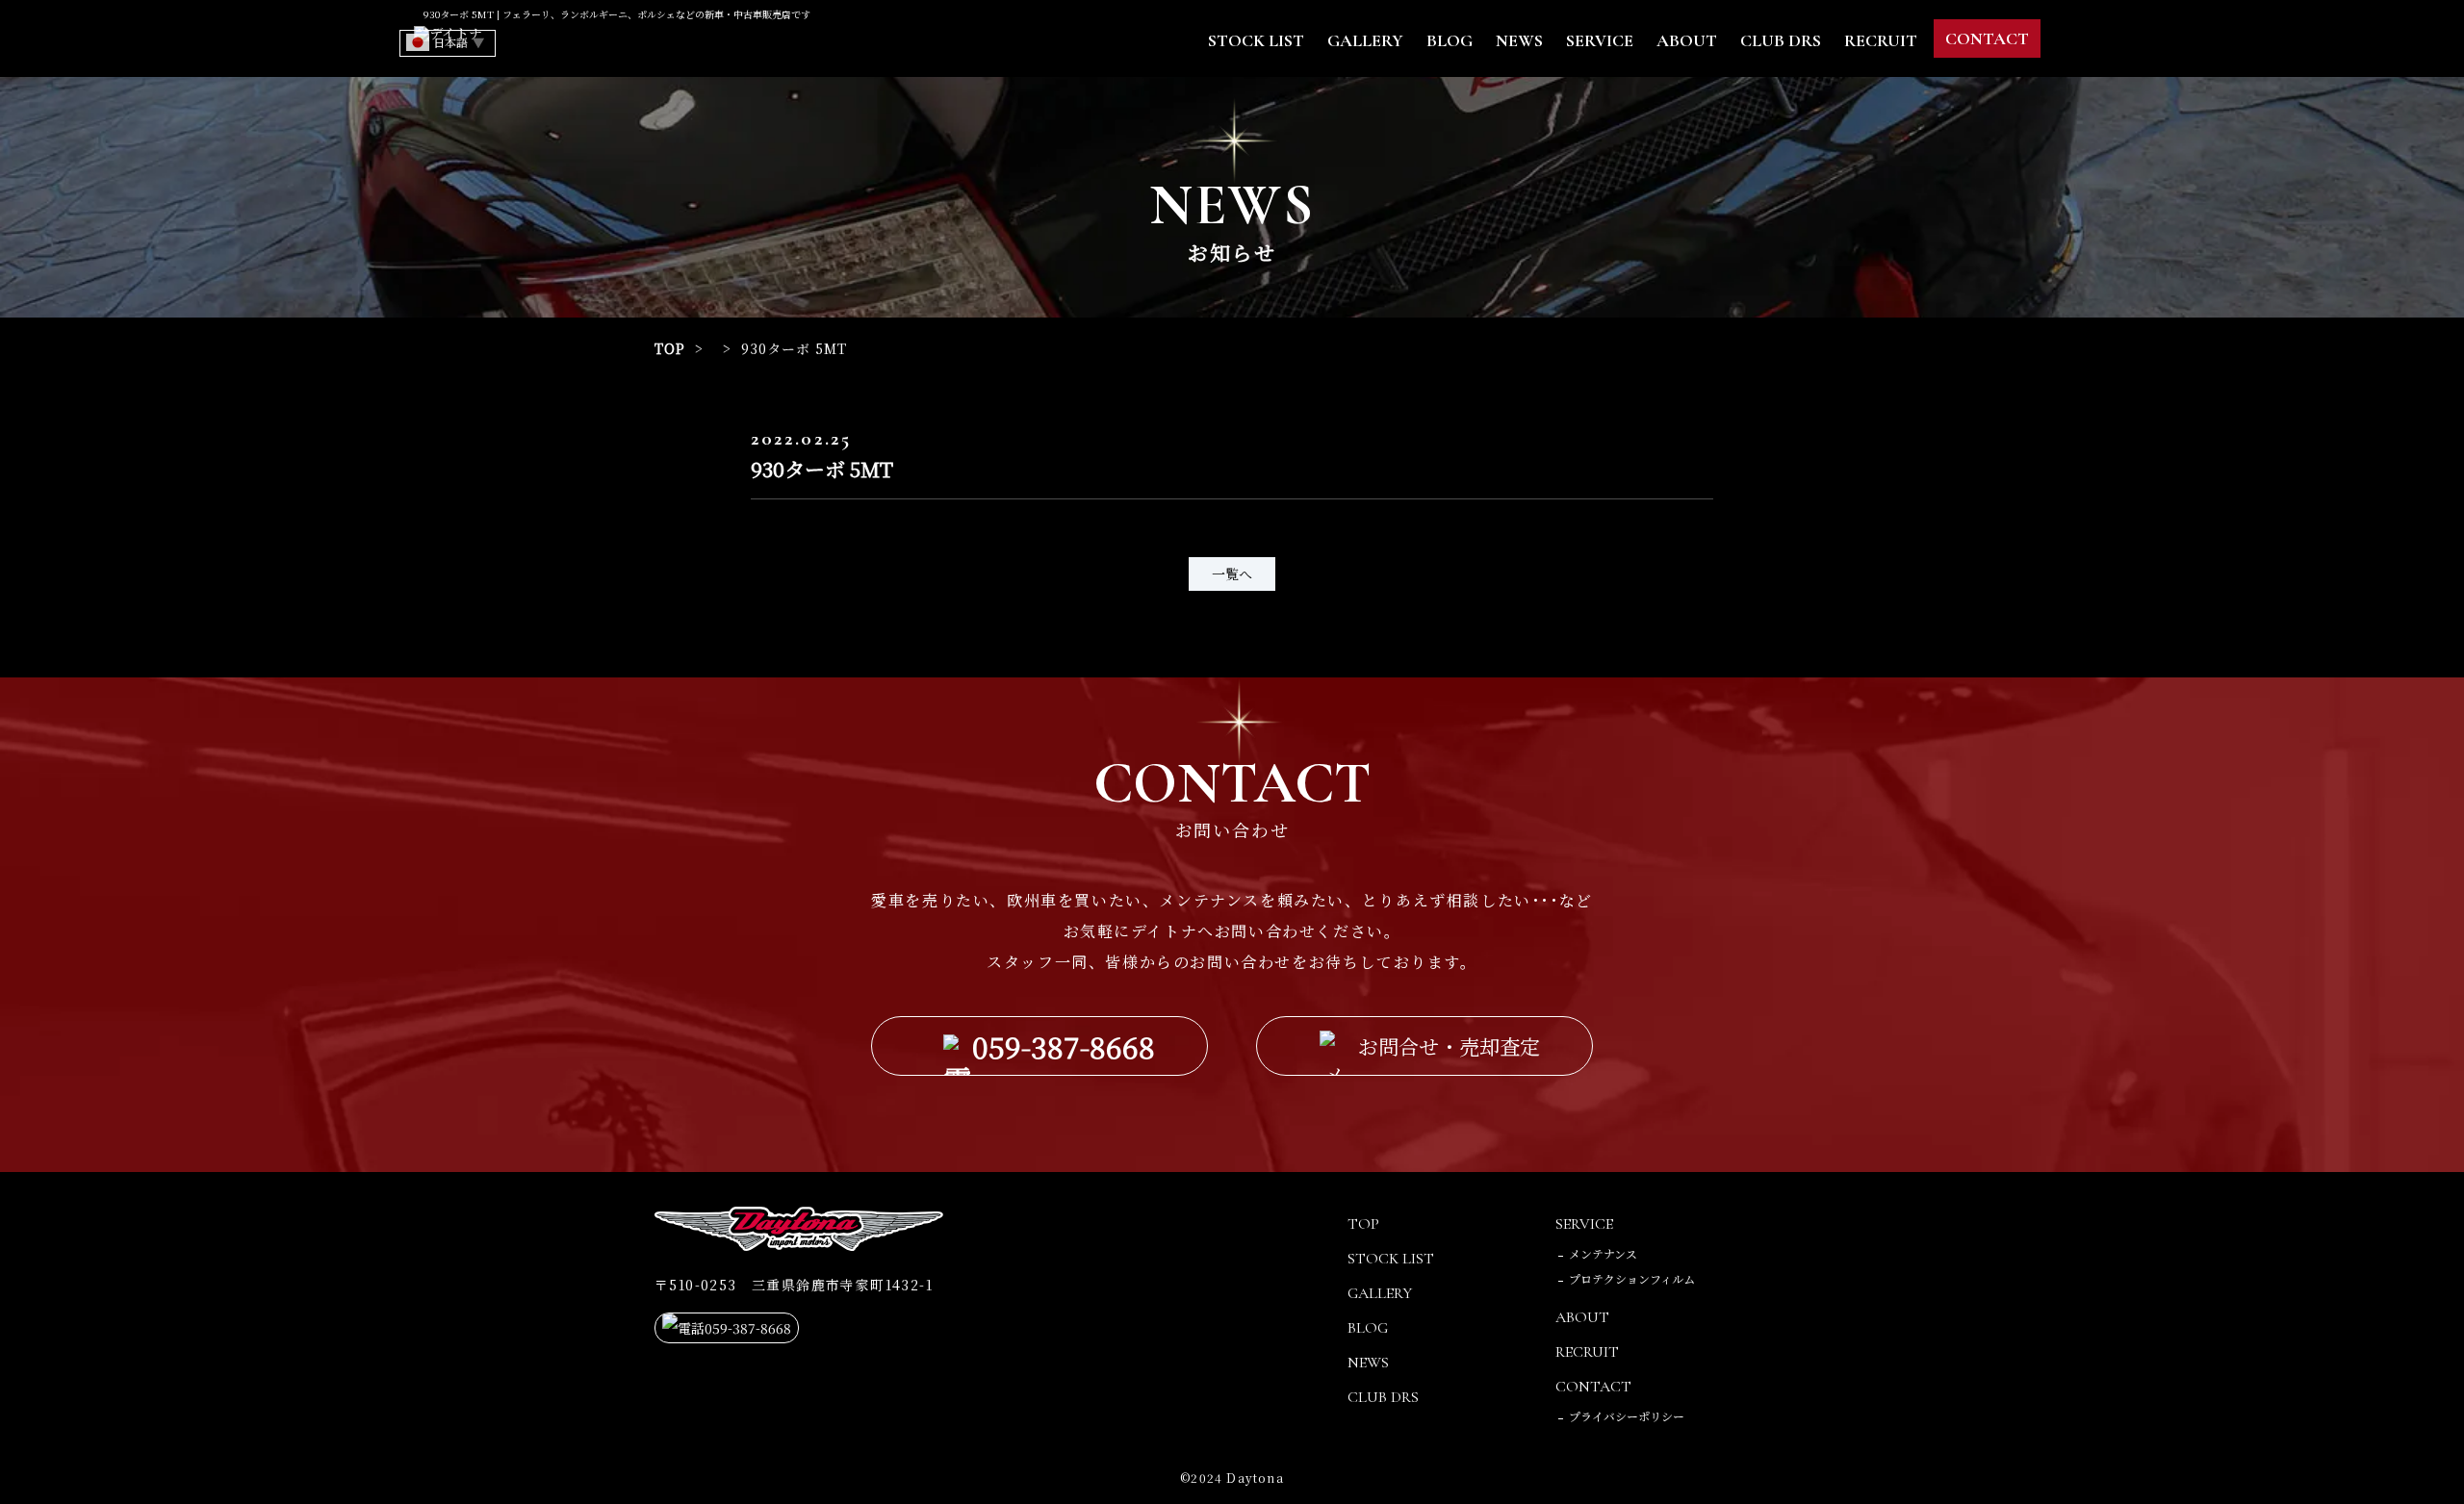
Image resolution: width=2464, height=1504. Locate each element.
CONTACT (1987, 38)
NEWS (1519, 40)
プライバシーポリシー (1627, 1416)
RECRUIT (1881, 40)
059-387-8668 (1064, 1046)
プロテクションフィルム (1632, 1278)
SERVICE (1600, 40)
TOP (670, 348)
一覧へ (1232, 574)
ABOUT (1687, 40)
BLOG (1450, 40)
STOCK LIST (1256, 40)
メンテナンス (1603, 1253)
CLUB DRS (1781, 40)
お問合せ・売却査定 (1449, 1046)
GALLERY (1365, 40)
